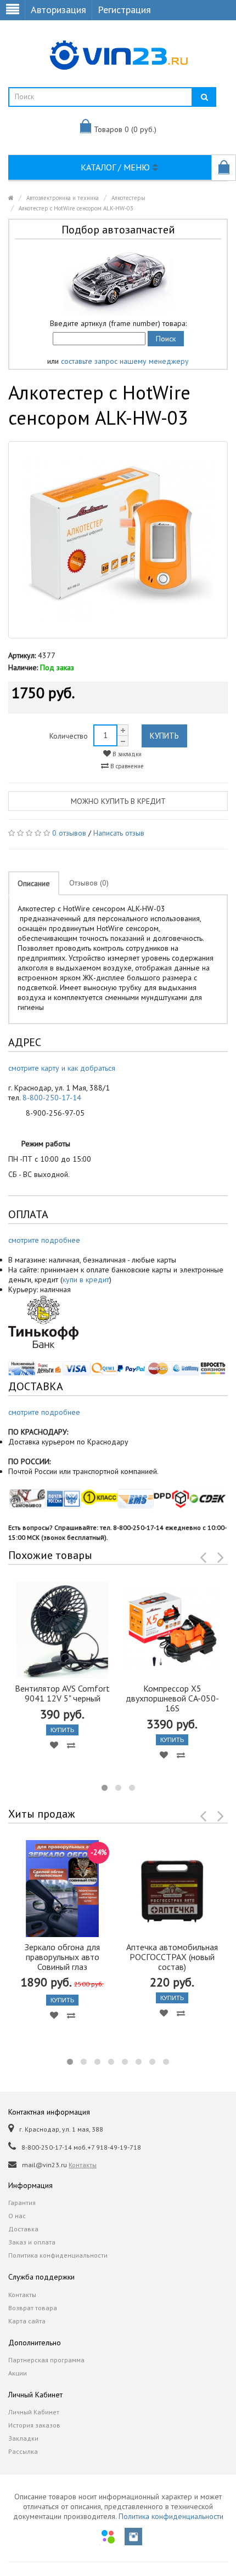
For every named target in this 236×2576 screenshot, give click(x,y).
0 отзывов (69, 833)
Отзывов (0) (89, 883)
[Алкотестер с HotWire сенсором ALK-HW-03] (118, 540)
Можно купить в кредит (118, 801)
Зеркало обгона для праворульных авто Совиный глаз (62, 1957)
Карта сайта (27, 2321)
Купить (164, 736)
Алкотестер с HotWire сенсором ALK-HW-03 (76, 208)
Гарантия (22, 2203)
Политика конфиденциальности (58, 2255)
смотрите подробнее (44, 1240)
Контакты (83, 2165)
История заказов (34, 2425)
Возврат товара (33, 2308)
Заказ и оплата (32, 2242)
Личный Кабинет (34, 2412)
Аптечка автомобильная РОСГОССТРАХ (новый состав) (172, 1957)
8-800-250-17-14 (52, 1098)
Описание (34, 883)
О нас (17, 2216)
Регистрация (124, 10)
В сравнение (126, 766)
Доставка (23, 2229)
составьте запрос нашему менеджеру (125, 361)
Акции (18, 2373)
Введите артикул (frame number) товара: (118, 323)
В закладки (126, 754)
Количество (69, 736)
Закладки (23, 2438)
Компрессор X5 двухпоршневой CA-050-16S (172, 1698)
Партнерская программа (46, 2360)
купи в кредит (86, 1280)
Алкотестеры (128, 198)
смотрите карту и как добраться (62, 1068)
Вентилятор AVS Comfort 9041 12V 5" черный (62, 1693)
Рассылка (23, 2451)
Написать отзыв (119, 833)
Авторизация (58, 10)
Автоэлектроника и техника (63, 198)
